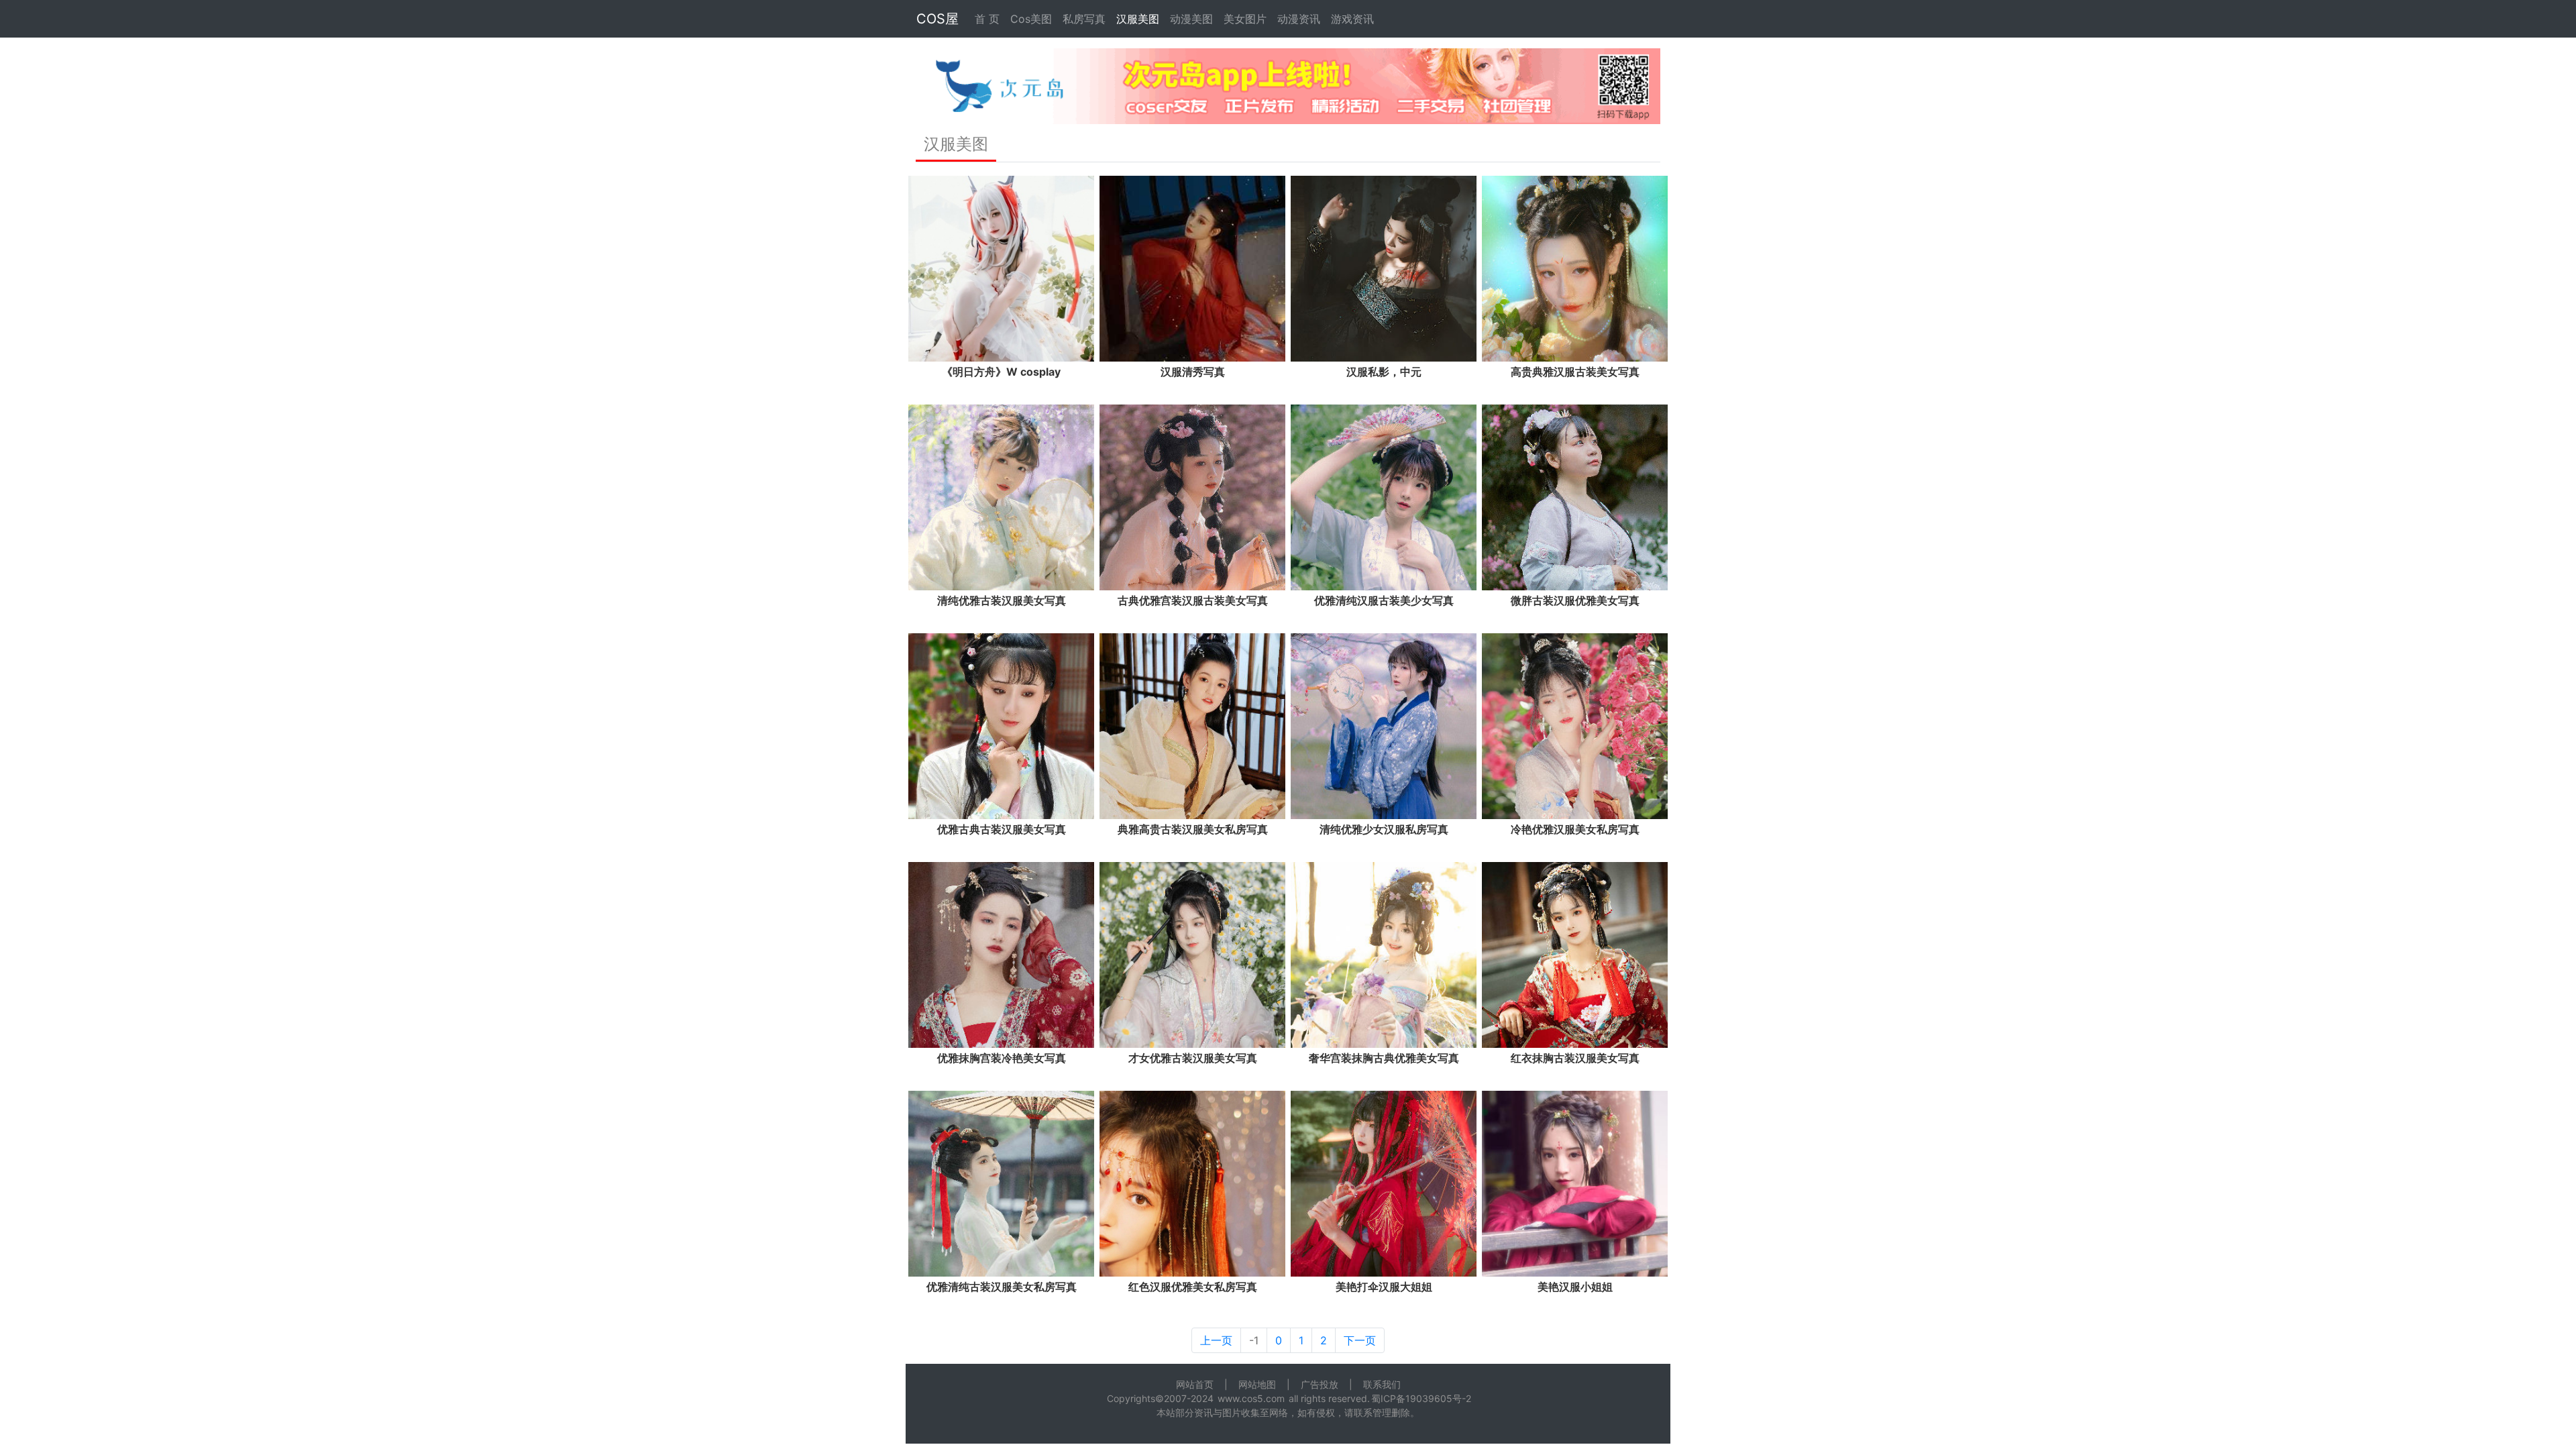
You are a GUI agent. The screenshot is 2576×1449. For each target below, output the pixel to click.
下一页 (1360, 1340)
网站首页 (1195, 1384)
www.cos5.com (1251, 1398)
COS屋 (937, 19)
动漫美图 (1191, 19)
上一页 (1216, 1340)
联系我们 (1382, 1384)
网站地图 (1257, 1384)
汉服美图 (1138, 19)
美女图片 (1245, 19)
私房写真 (1084, 19)
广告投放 (1320, 1384)
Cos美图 (1031, 19)
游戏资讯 (1352, 19)
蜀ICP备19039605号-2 (1421, 1398)
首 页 (987, 19)
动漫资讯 (1299, 19)
